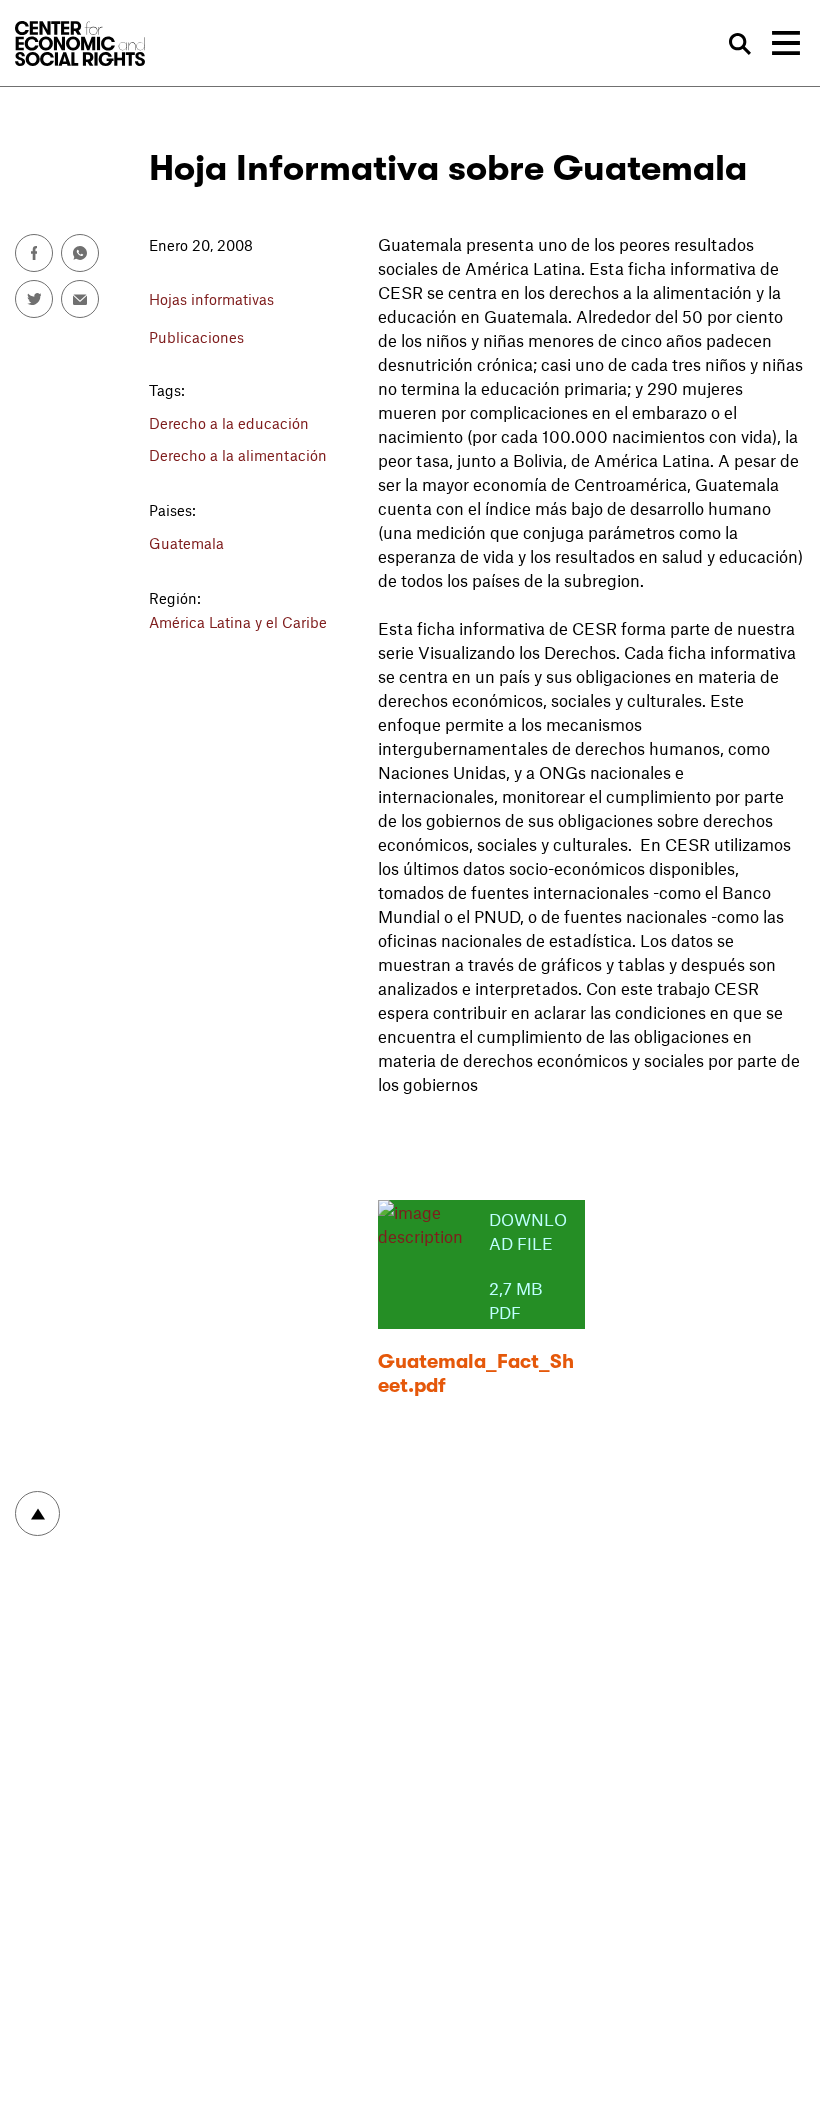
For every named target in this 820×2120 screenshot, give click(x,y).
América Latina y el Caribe (238, 622)
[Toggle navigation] (786, 43)
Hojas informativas (211, 299)
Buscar (739, 44)
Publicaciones (196, 337)
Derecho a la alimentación (238, 455)
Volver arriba (37, 1513)
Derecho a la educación (229, 423)
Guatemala (186, 543)
